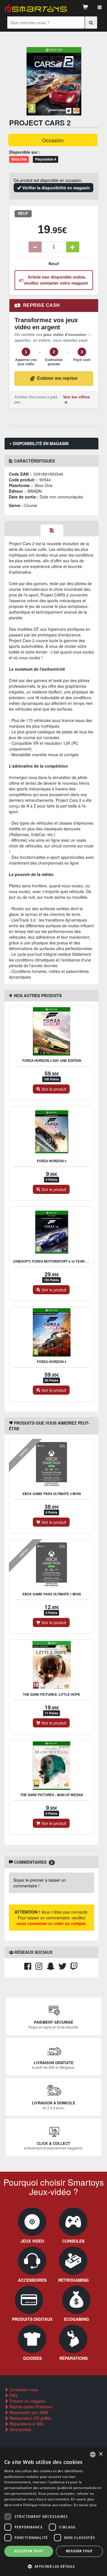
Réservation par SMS (28, 2412)
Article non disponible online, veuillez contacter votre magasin (56, 280)
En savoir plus (85, 2505)
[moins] (35, 247)
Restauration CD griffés (30, 2418)
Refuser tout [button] (79, 2551)
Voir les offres (76, 397)
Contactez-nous (23, 2390)
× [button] (101, 2454)
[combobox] (93, 2455)
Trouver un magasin (27, 2401)
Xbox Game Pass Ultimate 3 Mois (52, 1494)
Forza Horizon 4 (52, 1362)
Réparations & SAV (26, 2424)
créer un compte (70, 1923)
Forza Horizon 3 (52, 1161)
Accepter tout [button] (29, 2551)
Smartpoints (20, 2429)
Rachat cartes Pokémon (31, 2407)
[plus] (73, 247)
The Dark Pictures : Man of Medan (52, 1795)
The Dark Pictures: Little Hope (52, 1694)
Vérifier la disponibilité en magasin (55, 188)
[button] (53, 2566)
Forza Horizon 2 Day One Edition (52, 1061)
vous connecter (32, 1923)
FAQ (13, 2395)
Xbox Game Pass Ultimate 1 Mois (52, 1594)
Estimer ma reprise (57, 378)
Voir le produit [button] (53, 1089)
